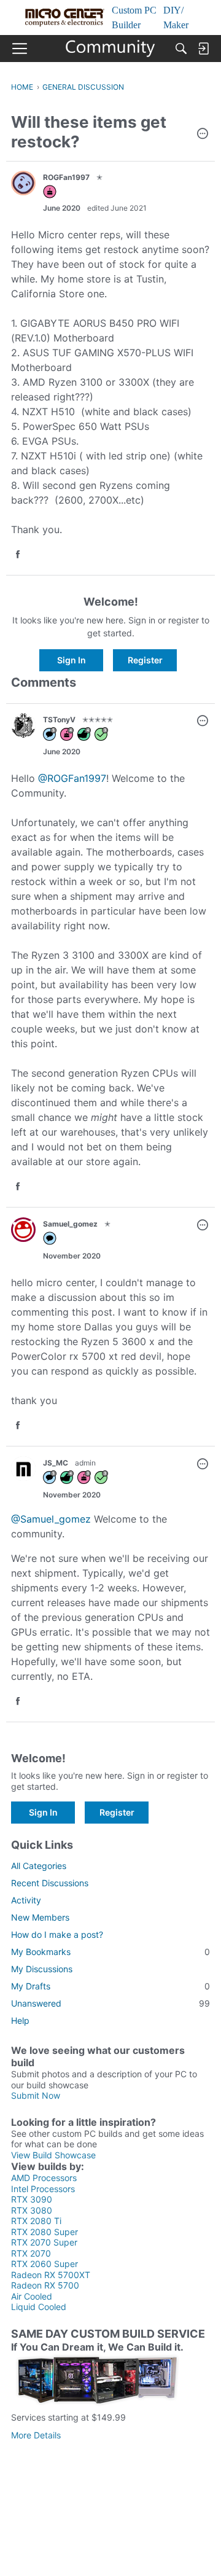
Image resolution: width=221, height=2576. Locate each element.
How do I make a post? (57, 1934)
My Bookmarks (110, 1952)
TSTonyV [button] (59, 720)
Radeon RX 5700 (45, 2285)
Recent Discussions (50, 1883)
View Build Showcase (53, 2155)
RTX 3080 (32, 2210)
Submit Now (36, 2095)
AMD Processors (44, 2178)
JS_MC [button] (56, 1463)
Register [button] (145, 660)
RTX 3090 (32, 2199)
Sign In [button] (72, 660)
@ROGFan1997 (72, 778)
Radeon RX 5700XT (51, 2275)
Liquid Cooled (39, 2307)
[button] (203, 135)
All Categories (39, 1866)
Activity (26, 1900)
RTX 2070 (31, 2253)
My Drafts (110, 1986)
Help (20, 2020)
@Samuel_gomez (51, 1519)
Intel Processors (43, 2189)
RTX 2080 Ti (36, 2221)
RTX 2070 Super (44, 2242)
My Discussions (42, 1969)
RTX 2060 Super (45, 2264)
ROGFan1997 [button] (66, 177)
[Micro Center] (111, 49)
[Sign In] (203, 49)
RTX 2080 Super (45, 2232)
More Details (36, 2435)
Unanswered (110, 2003)
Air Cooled (32, 2296)
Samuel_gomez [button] (70, 1224)
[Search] (181, 49)
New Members (40, 1917)
